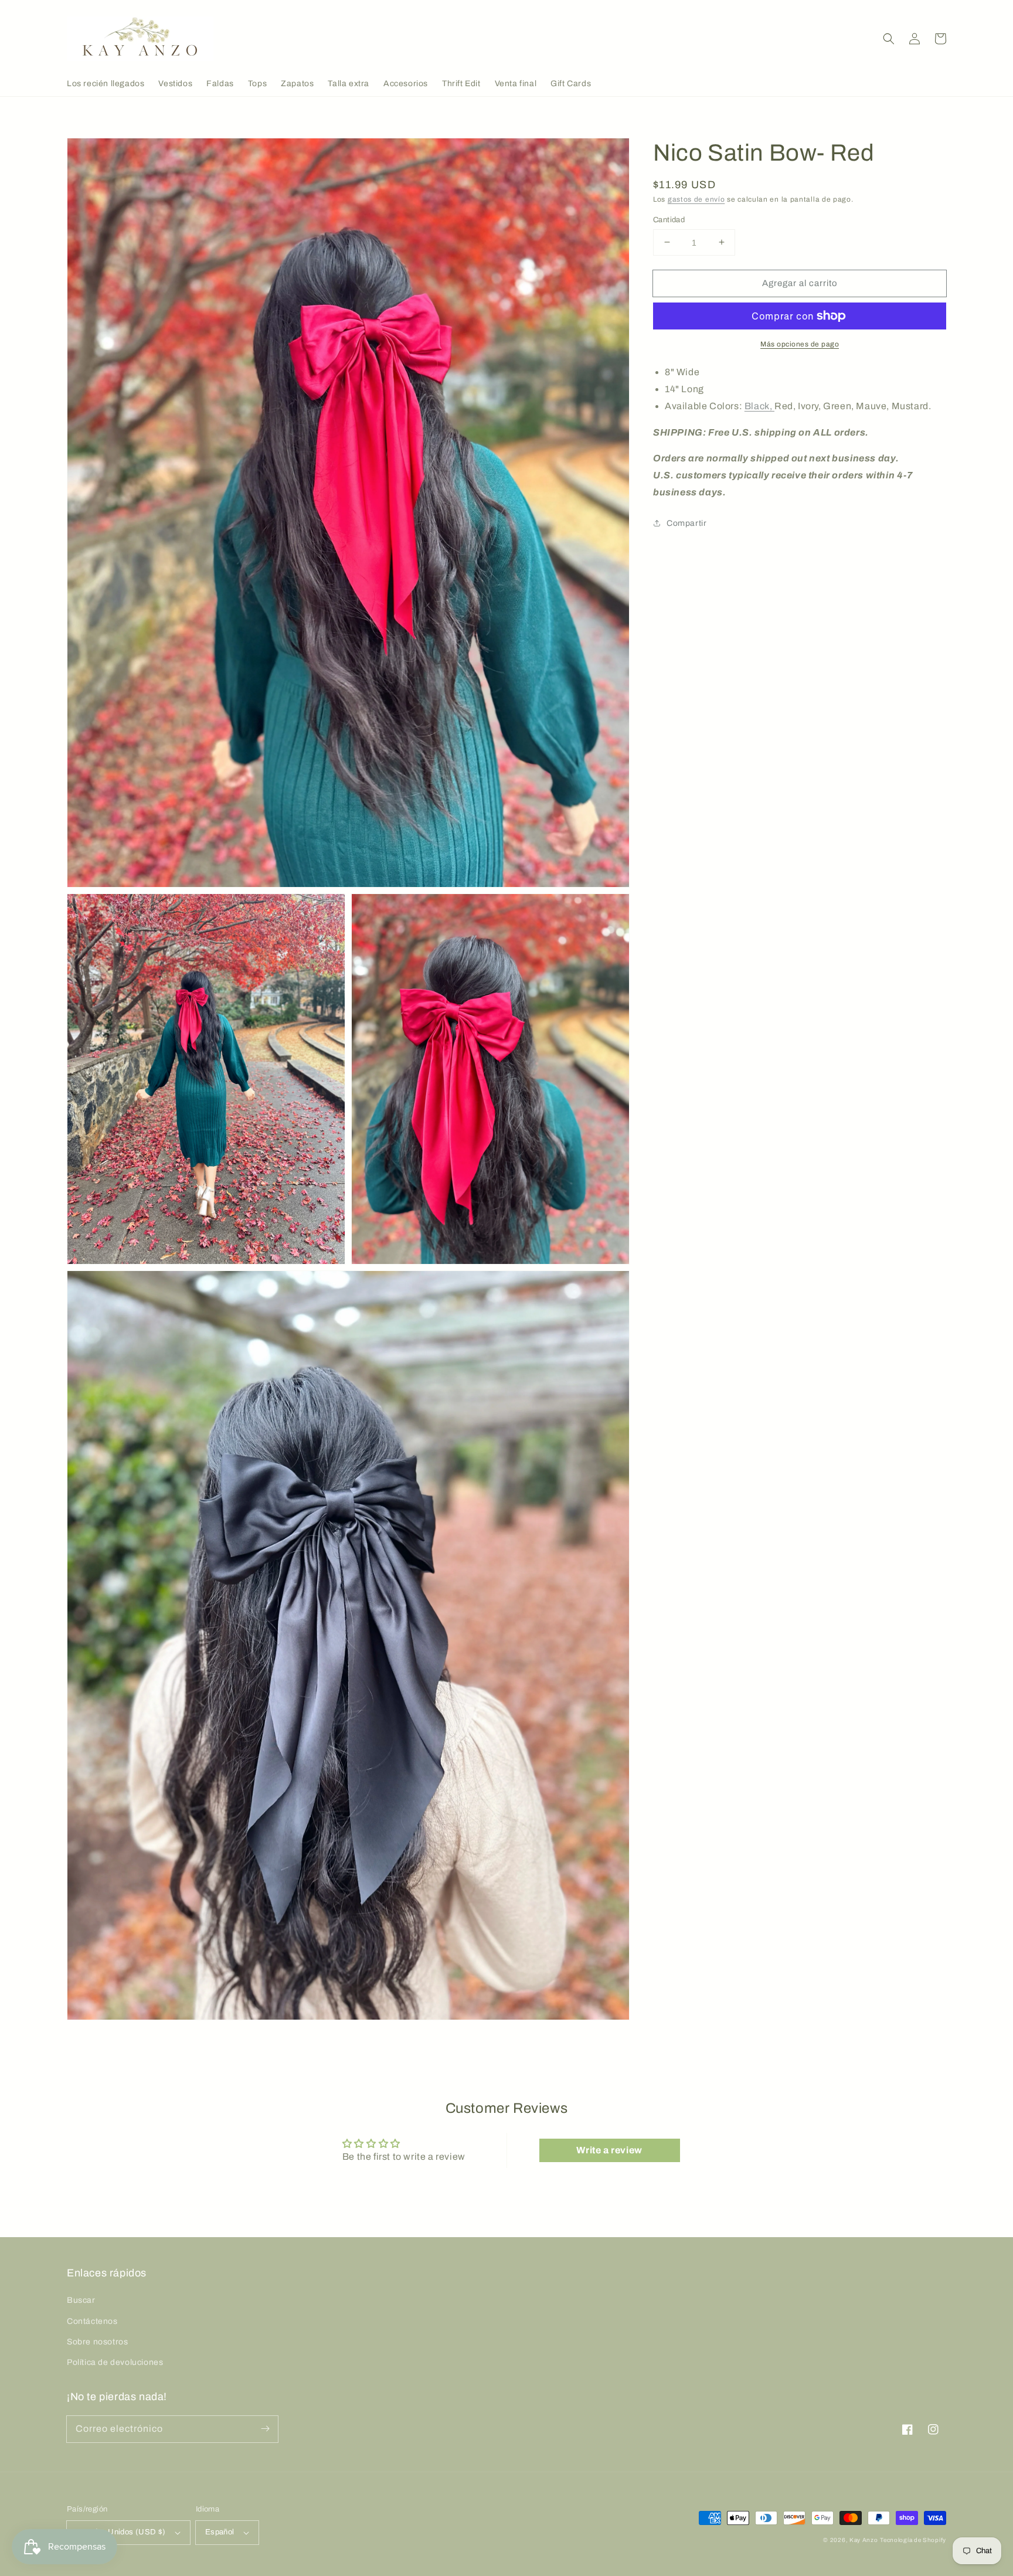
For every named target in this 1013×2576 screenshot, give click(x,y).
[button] (889, 39)
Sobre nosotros (97, 2342)
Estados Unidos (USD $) (121, 2532)
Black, (759, 405)
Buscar (81, 2300)
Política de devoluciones (115, 2362)
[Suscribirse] (265, 2429)
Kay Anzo (864, 2540)
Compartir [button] (686, 523)
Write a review (609, 2150)
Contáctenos (92, 2321)
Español (220, 2532)
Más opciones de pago (800, 344)
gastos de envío (696, 199)
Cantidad (669, 219)
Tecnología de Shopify (913, 2540)
